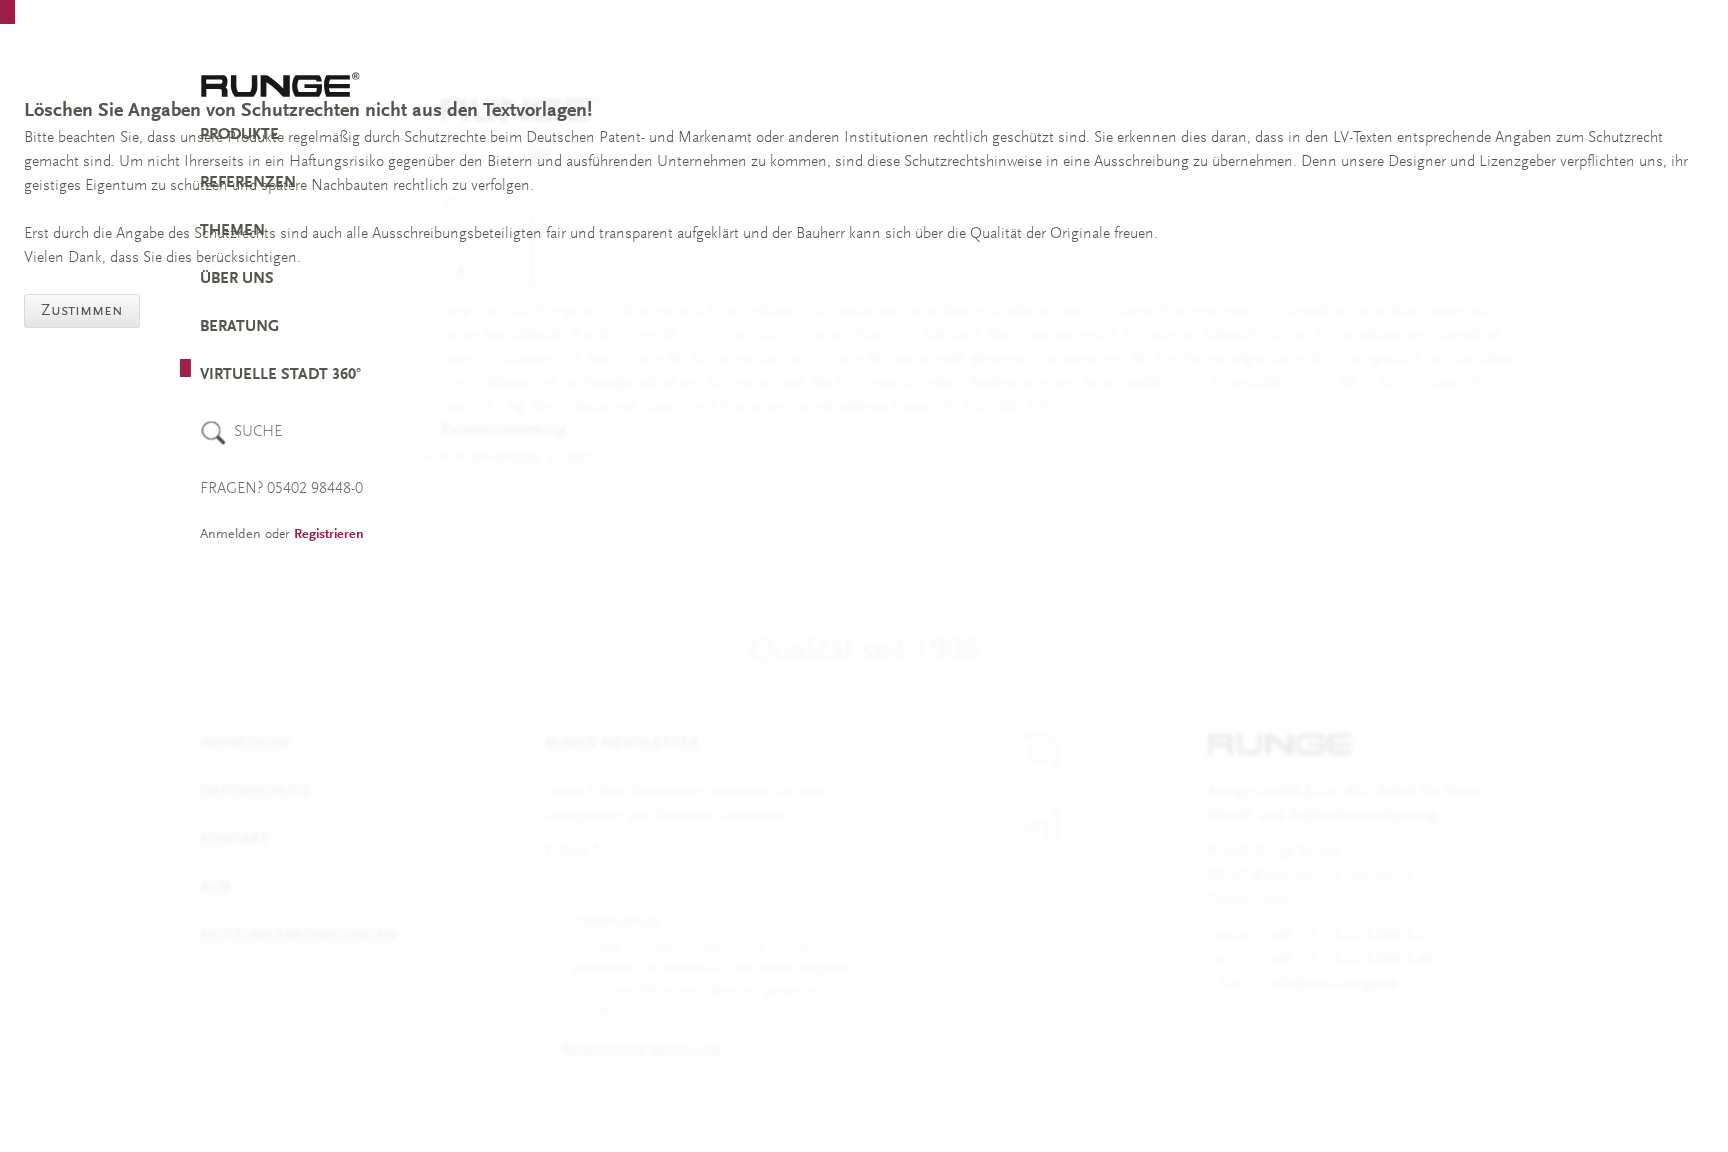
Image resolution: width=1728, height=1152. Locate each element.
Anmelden (230, 535)
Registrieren (329, 535)
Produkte (239, 135)
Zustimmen (82, 311)
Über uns (237, 279)
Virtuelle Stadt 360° (280, 375)
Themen (232, 231)
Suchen (213, 433)
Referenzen (248, 183)
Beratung (239, 327)
